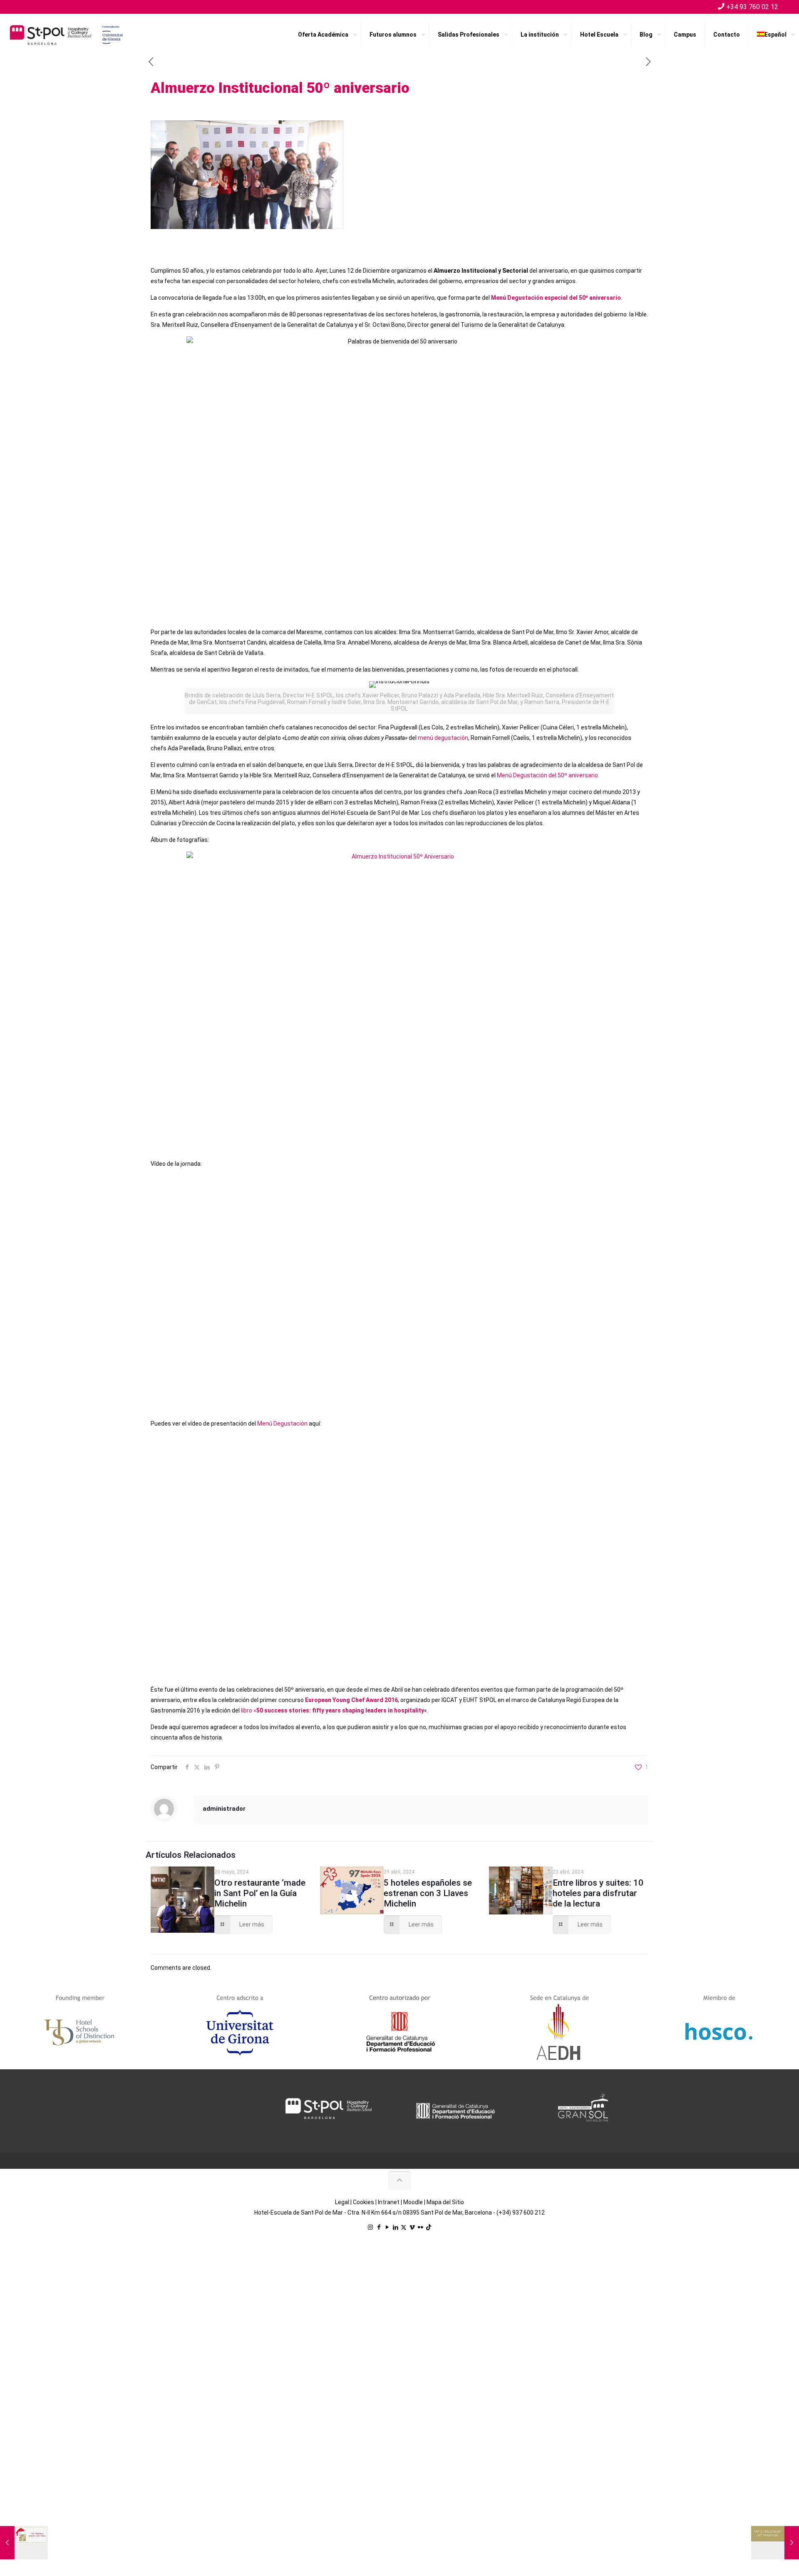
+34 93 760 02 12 (752, 7)
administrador (224, 1809)
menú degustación (443, 738)
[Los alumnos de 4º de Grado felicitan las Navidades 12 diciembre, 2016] (24, 2543)
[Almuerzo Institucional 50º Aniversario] (399, 994)
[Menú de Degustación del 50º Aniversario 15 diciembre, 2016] (775, 2543)
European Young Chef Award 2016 (351, 1700)
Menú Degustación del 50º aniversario (547, 775)
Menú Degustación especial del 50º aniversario (556, 298)
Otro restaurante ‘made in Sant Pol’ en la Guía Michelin (260, 1893)
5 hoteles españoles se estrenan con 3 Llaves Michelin (428, 1893)
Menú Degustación (282, 1424)
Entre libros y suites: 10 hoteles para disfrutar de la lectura (598, 1893)
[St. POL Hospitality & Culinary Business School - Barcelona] (67, 35)
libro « (333, 1710)
